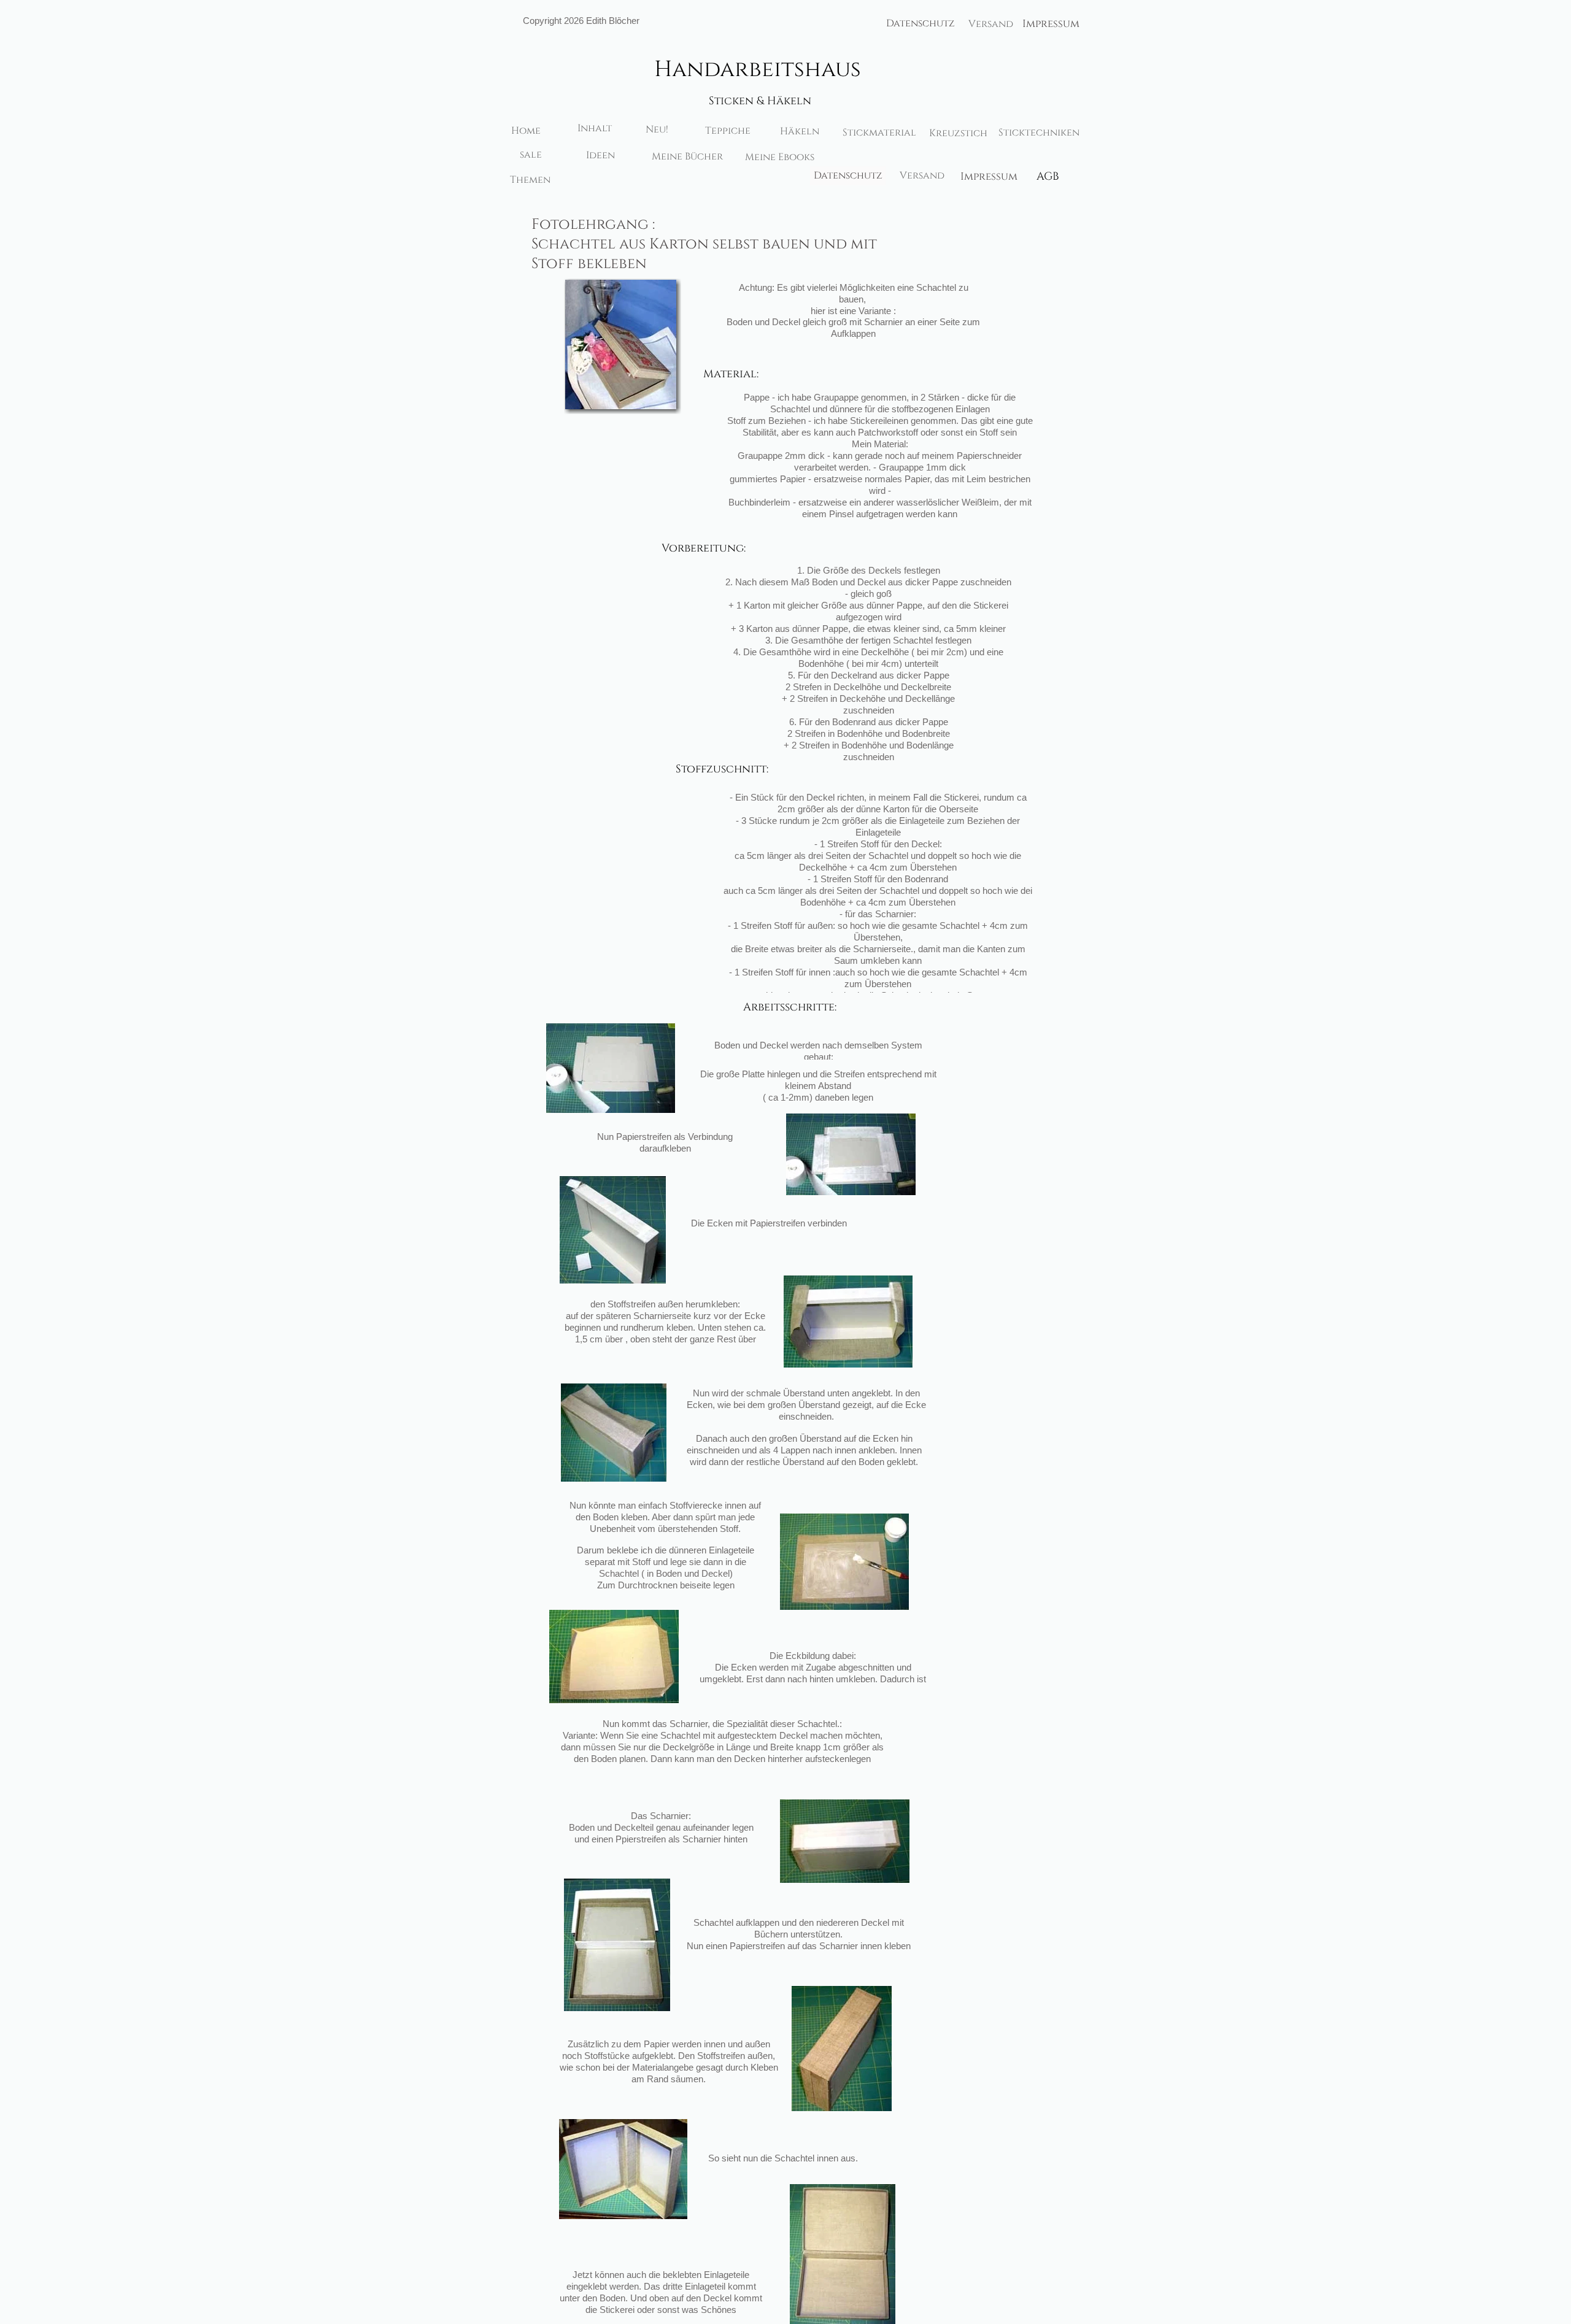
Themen (530, 180)
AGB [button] (1048, 177)
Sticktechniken (1039, 133)
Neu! (657, 129)
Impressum (1051, 24)
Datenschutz (921, 23)
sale (531, 155)
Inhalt (595, 128)
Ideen (600, 155)
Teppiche (728, 131)
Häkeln (800, 131)
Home (526, 131)
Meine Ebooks (780, 157)
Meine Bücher (687, 156)
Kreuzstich (958, 133)
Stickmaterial (879, 133)
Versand (991, 24)
